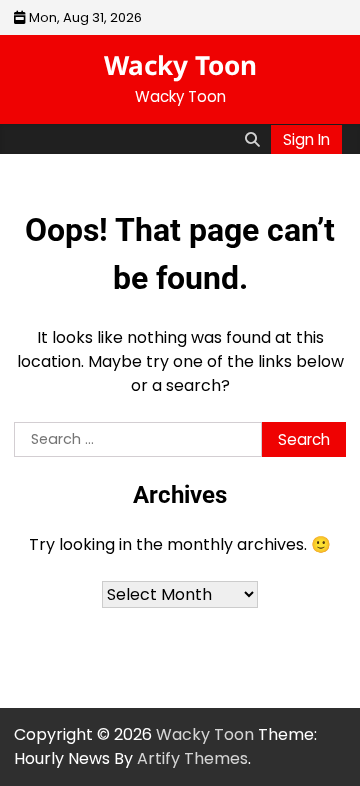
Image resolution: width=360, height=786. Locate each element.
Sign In (306, 139)
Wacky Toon (180, 65)
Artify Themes (192, 758)
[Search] (252, 139)
